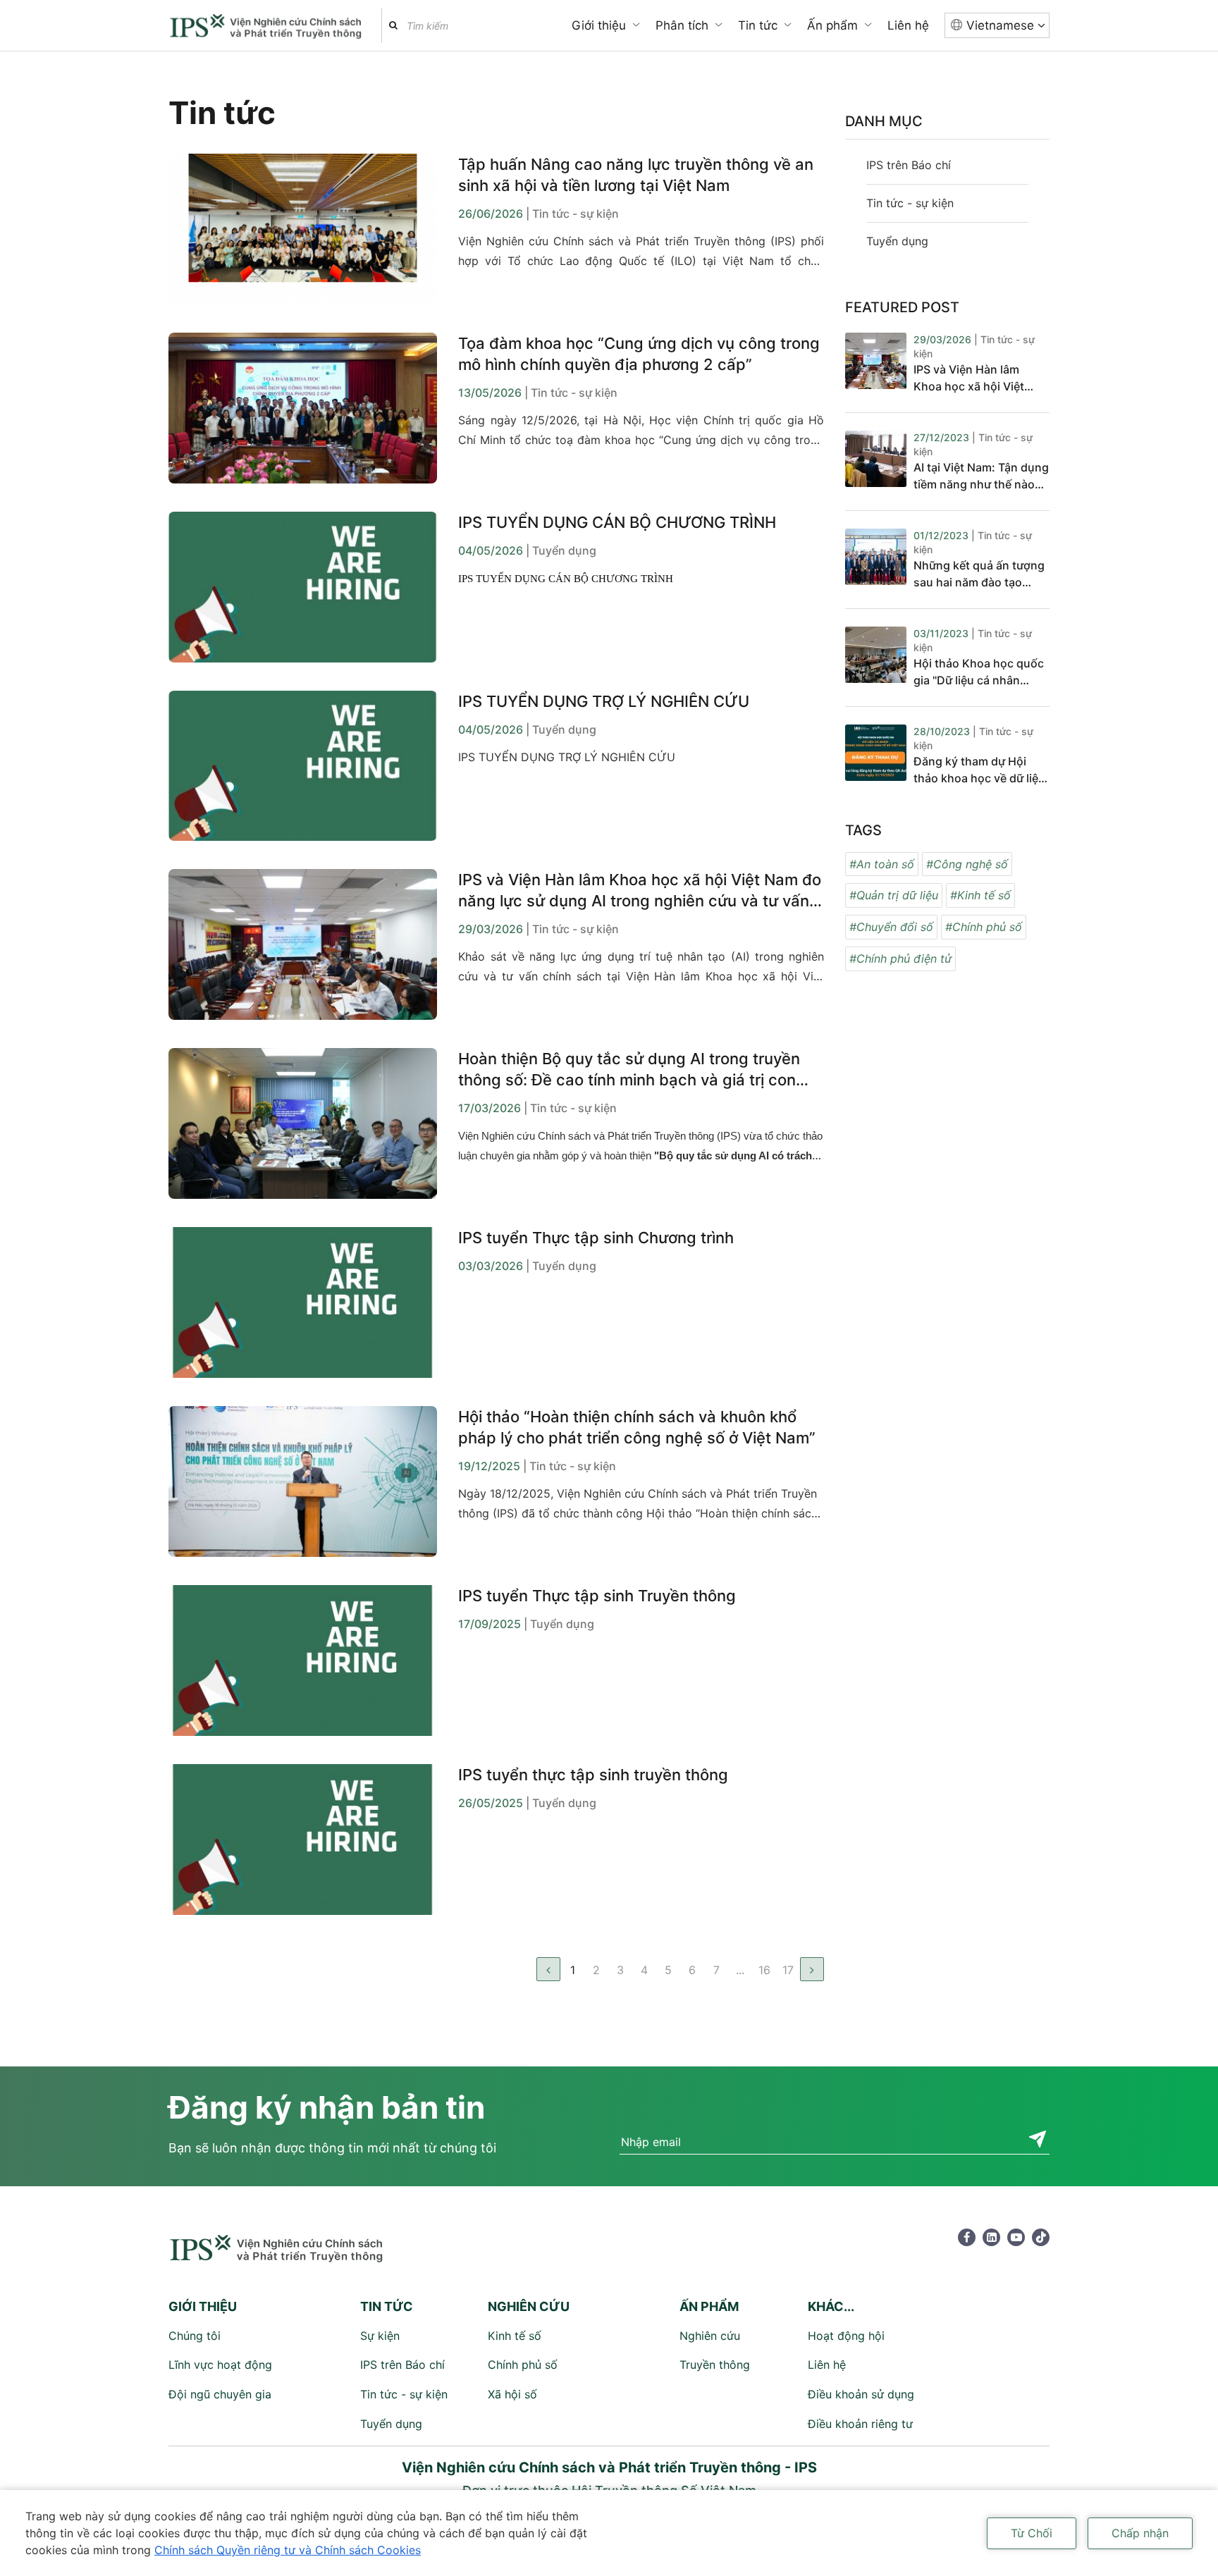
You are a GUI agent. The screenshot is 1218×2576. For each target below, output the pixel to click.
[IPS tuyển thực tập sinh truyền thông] (303, 1839)
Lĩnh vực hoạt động (220, 2365)
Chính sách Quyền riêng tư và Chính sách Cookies (288, 2550)
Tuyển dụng (897, 241)
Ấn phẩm (832, 25)
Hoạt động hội (846, 2336)
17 (788, 1970)
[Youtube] (1016, 2237)
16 (764, 1970)
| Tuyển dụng (561, 550)
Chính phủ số (523, 2365)
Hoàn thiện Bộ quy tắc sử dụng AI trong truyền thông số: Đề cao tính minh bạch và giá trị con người (629, 1070)
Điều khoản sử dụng (861, 2394)
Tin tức (758, 25)
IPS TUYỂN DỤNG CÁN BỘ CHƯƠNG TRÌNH (617, 522)
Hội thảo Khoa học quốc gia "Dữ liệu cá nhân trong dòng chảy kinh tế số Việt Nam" (979, 672)
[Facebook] (967, 2237)
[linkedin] (991, 2237)
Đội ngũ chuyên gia (220, 2394)
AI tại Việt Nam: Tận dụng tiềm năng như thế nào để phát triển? (981, 476)
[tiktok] (1041, 2237)
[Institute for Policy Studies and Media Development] (268, 27)
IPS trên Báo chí (909, 165)
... (740, 1970)
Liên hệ (908, 25)
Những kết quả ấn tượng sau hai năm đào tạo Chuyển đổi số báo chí (979, 574)
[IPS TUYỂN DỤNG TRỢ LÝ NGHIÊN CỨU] (303, 766)
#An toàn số (882, 864)
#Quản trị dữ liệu (894, 895)
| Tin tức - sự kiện (572, 214)
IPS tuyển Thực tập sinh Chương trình (596, 1238)
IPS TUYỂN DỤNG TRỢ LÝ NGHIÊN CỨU (604, 701)
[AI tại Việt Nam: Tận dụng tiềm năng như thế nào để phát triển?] (876, 462)
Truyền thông (715, 2365)
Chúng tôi (195, 2336)
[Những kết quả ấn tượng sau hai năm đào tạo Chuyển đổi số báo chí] (876, 560)
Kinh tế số (515, 2336)
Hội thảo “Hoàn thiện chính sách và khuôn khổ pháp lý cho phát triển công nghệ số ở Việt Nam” (637, 1427)
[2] (812, 1969)
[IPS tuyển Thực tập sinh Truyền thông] (303, 1660)
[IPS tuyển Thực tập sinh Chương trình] (303, 1302)
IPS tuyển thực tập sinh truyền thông (593, 1775)
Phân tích (682, 25)
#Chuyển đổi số (891, 927)
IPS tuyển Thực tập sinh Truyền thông (597, 1596)
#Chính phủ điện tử (900, 959)
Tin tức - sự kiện (910, 203)
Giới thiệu (599, 25)
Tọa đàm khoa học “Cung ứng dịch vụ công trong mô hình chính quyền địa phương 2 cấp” (639, 354)
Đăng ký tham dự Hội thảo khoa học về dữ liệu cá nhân (979, 770)
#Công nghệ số (967, 864)
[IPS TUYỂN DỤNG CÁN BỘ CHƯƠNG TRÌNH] (303, 587)
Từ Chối (1032, 2533)
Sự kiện (380, 2336)
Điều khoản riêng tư (860, 2424)
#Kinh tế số (980, 895)
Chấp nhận (1140, 2533)
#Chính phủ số (984, 927)
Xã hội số (512, 2394)
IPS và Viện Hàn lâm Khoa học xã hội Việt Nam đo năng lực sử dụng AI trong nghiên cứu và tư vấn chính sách (640, 891)
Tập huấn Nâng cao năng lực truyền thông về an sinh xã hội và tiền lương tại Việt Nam (636, 175)
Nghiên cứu (710, 2336)
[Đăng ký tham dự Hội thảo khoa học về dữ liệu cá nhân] (876, 756)
